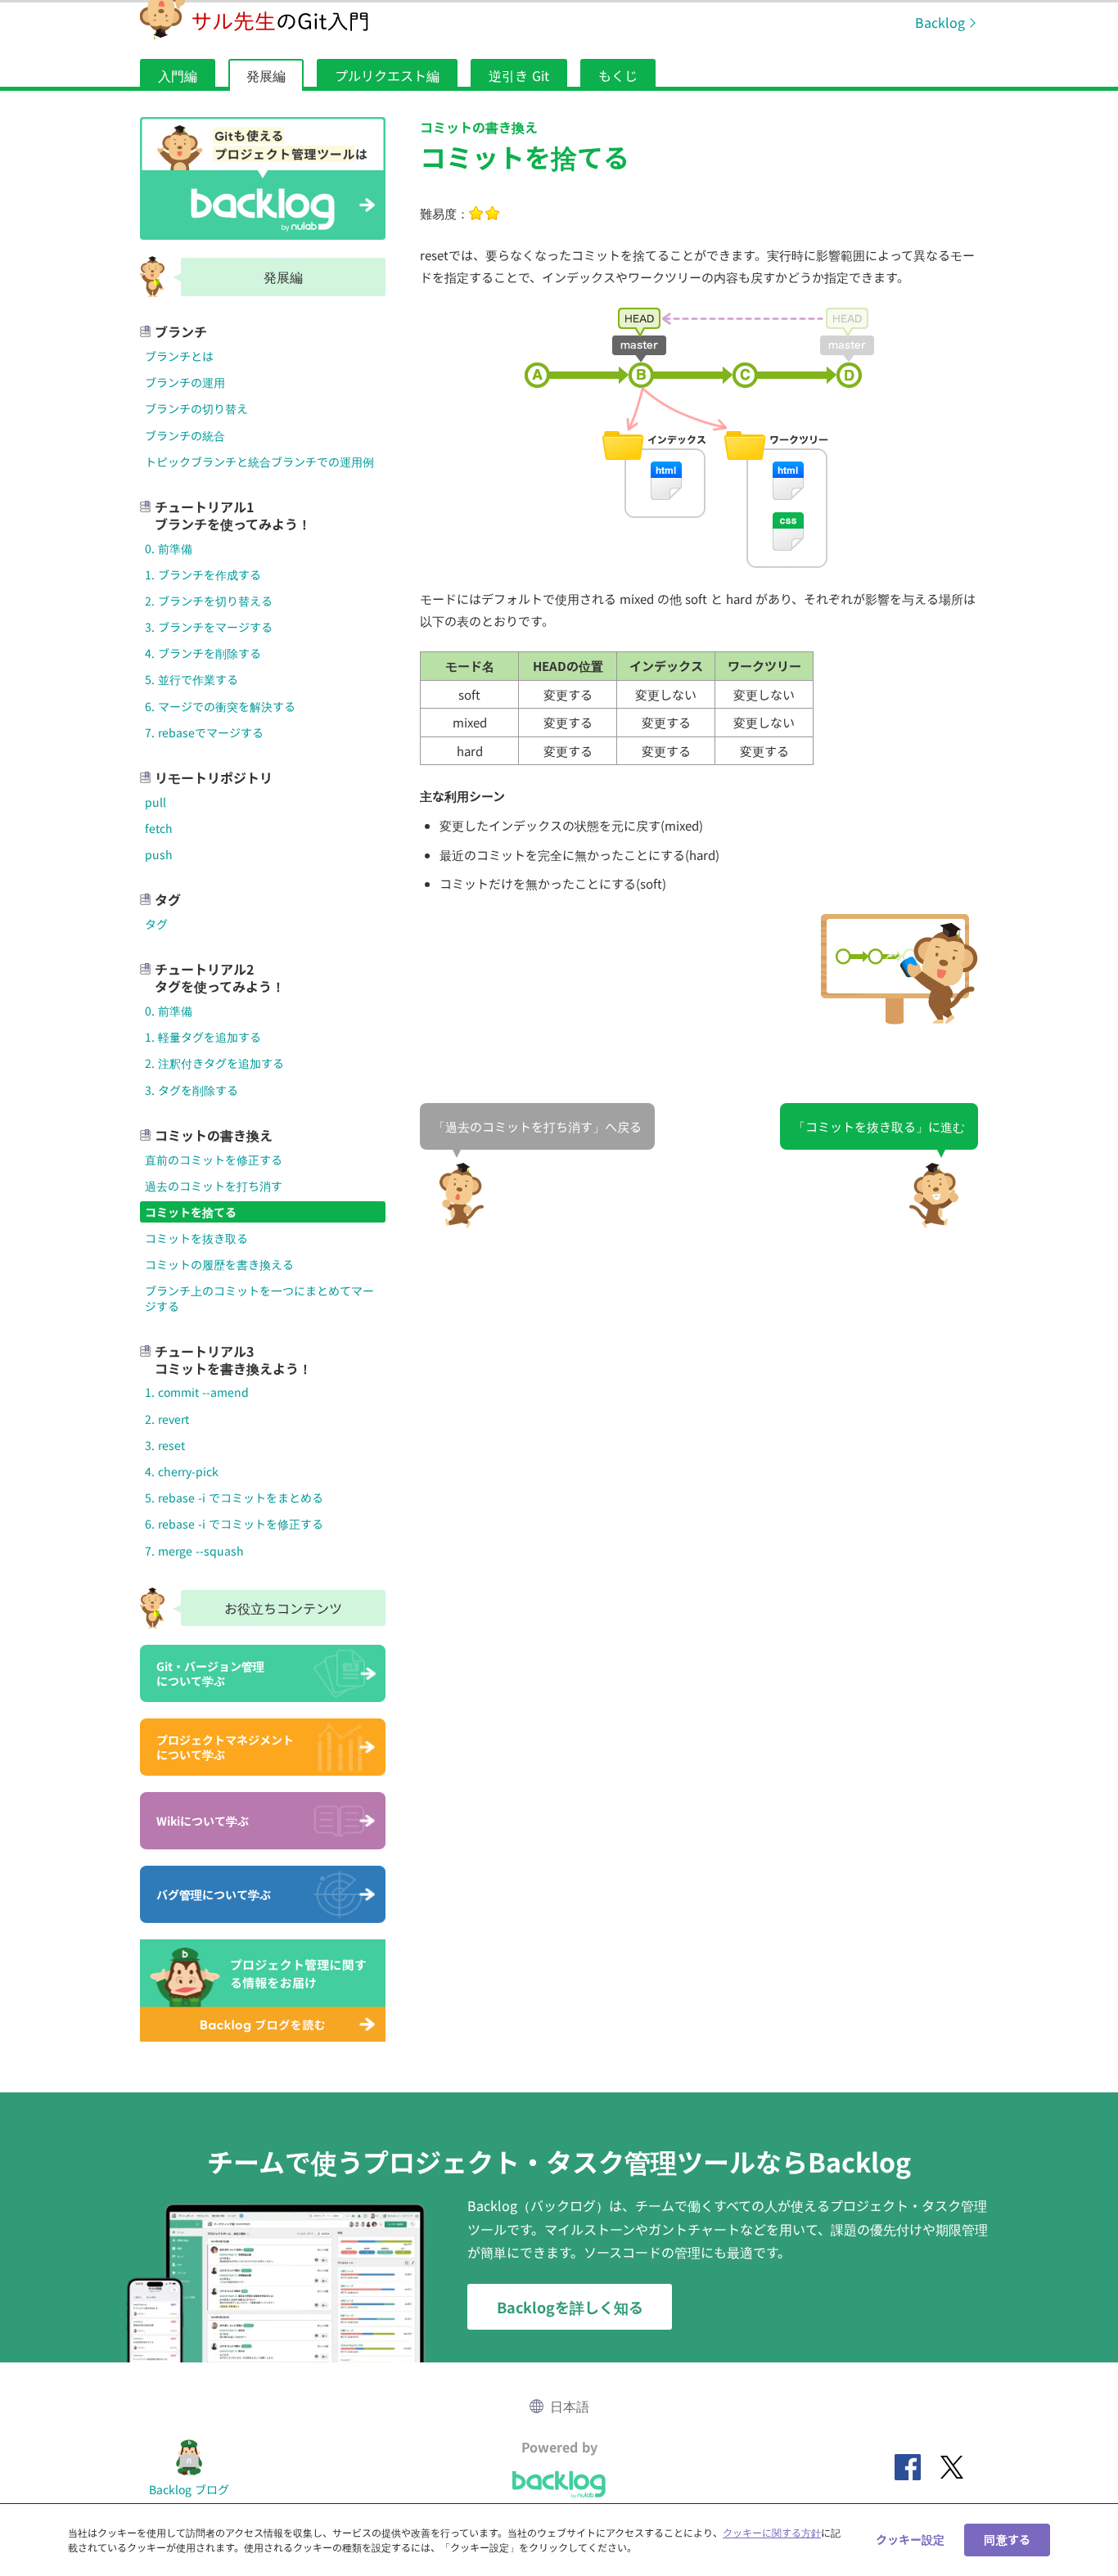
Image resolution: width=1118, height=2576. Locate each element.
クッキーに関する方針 (772, 2532)
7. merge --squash (194, 1551)
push (159, 854)
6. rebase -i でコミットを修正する (234, 1524)
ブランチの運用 (185, 382)
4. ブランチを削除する (203, 653)
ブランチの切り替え (196, 408)
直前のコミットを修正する (214, 1160)
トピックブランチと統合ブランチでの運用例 (259, 462)
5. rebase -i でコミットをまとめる (234, 1497)
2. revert (167, 1419)
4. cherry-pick (182, 1471)
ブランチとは (179, 356)
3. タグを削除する (192, 1090)
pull (156, 802)
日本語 (570, 2406)
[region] (559, 2540)
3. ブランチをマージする (209, 627)
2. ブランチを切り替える (209, 601)
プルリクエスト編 (387, 75)
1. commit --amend (197, 1392)
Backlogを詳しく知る (570, 2307)
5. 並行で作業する (192, 679)
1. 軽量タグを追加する (203, 1037)
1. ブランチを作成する (203, 574)
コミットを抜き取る (196, 1238)
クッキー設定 (911, 2539)
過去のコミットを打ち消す (214, 1186)
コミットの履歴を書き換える (219, 1264)
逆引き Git (519, 75)
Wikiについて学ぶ (203, 1821)
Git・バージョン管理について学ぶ (210, 1673)
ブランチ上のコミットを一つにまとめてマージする (259, 1298)
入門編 (178, 75)
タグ (156, 924)
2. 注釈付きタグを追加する (214, 1063)
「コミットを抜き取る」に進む (879, 1126)
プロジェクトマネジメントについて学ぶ (225, 1747)
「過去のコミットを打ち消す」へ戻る (537, 1126)
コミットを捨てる (191, 1212)
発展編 (266, 75)
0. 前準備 (169, 548)
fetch (159, 828)
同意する (1007, 2539)
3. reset (165, 1445)
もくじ (618, 75)
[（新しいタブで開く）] (908, 2467)
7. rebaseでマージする (204, 732)
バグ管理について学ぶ (214, 1894)
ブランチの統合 (185, 435)
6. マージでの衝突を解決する (220, 706)
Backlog (940, 22)
